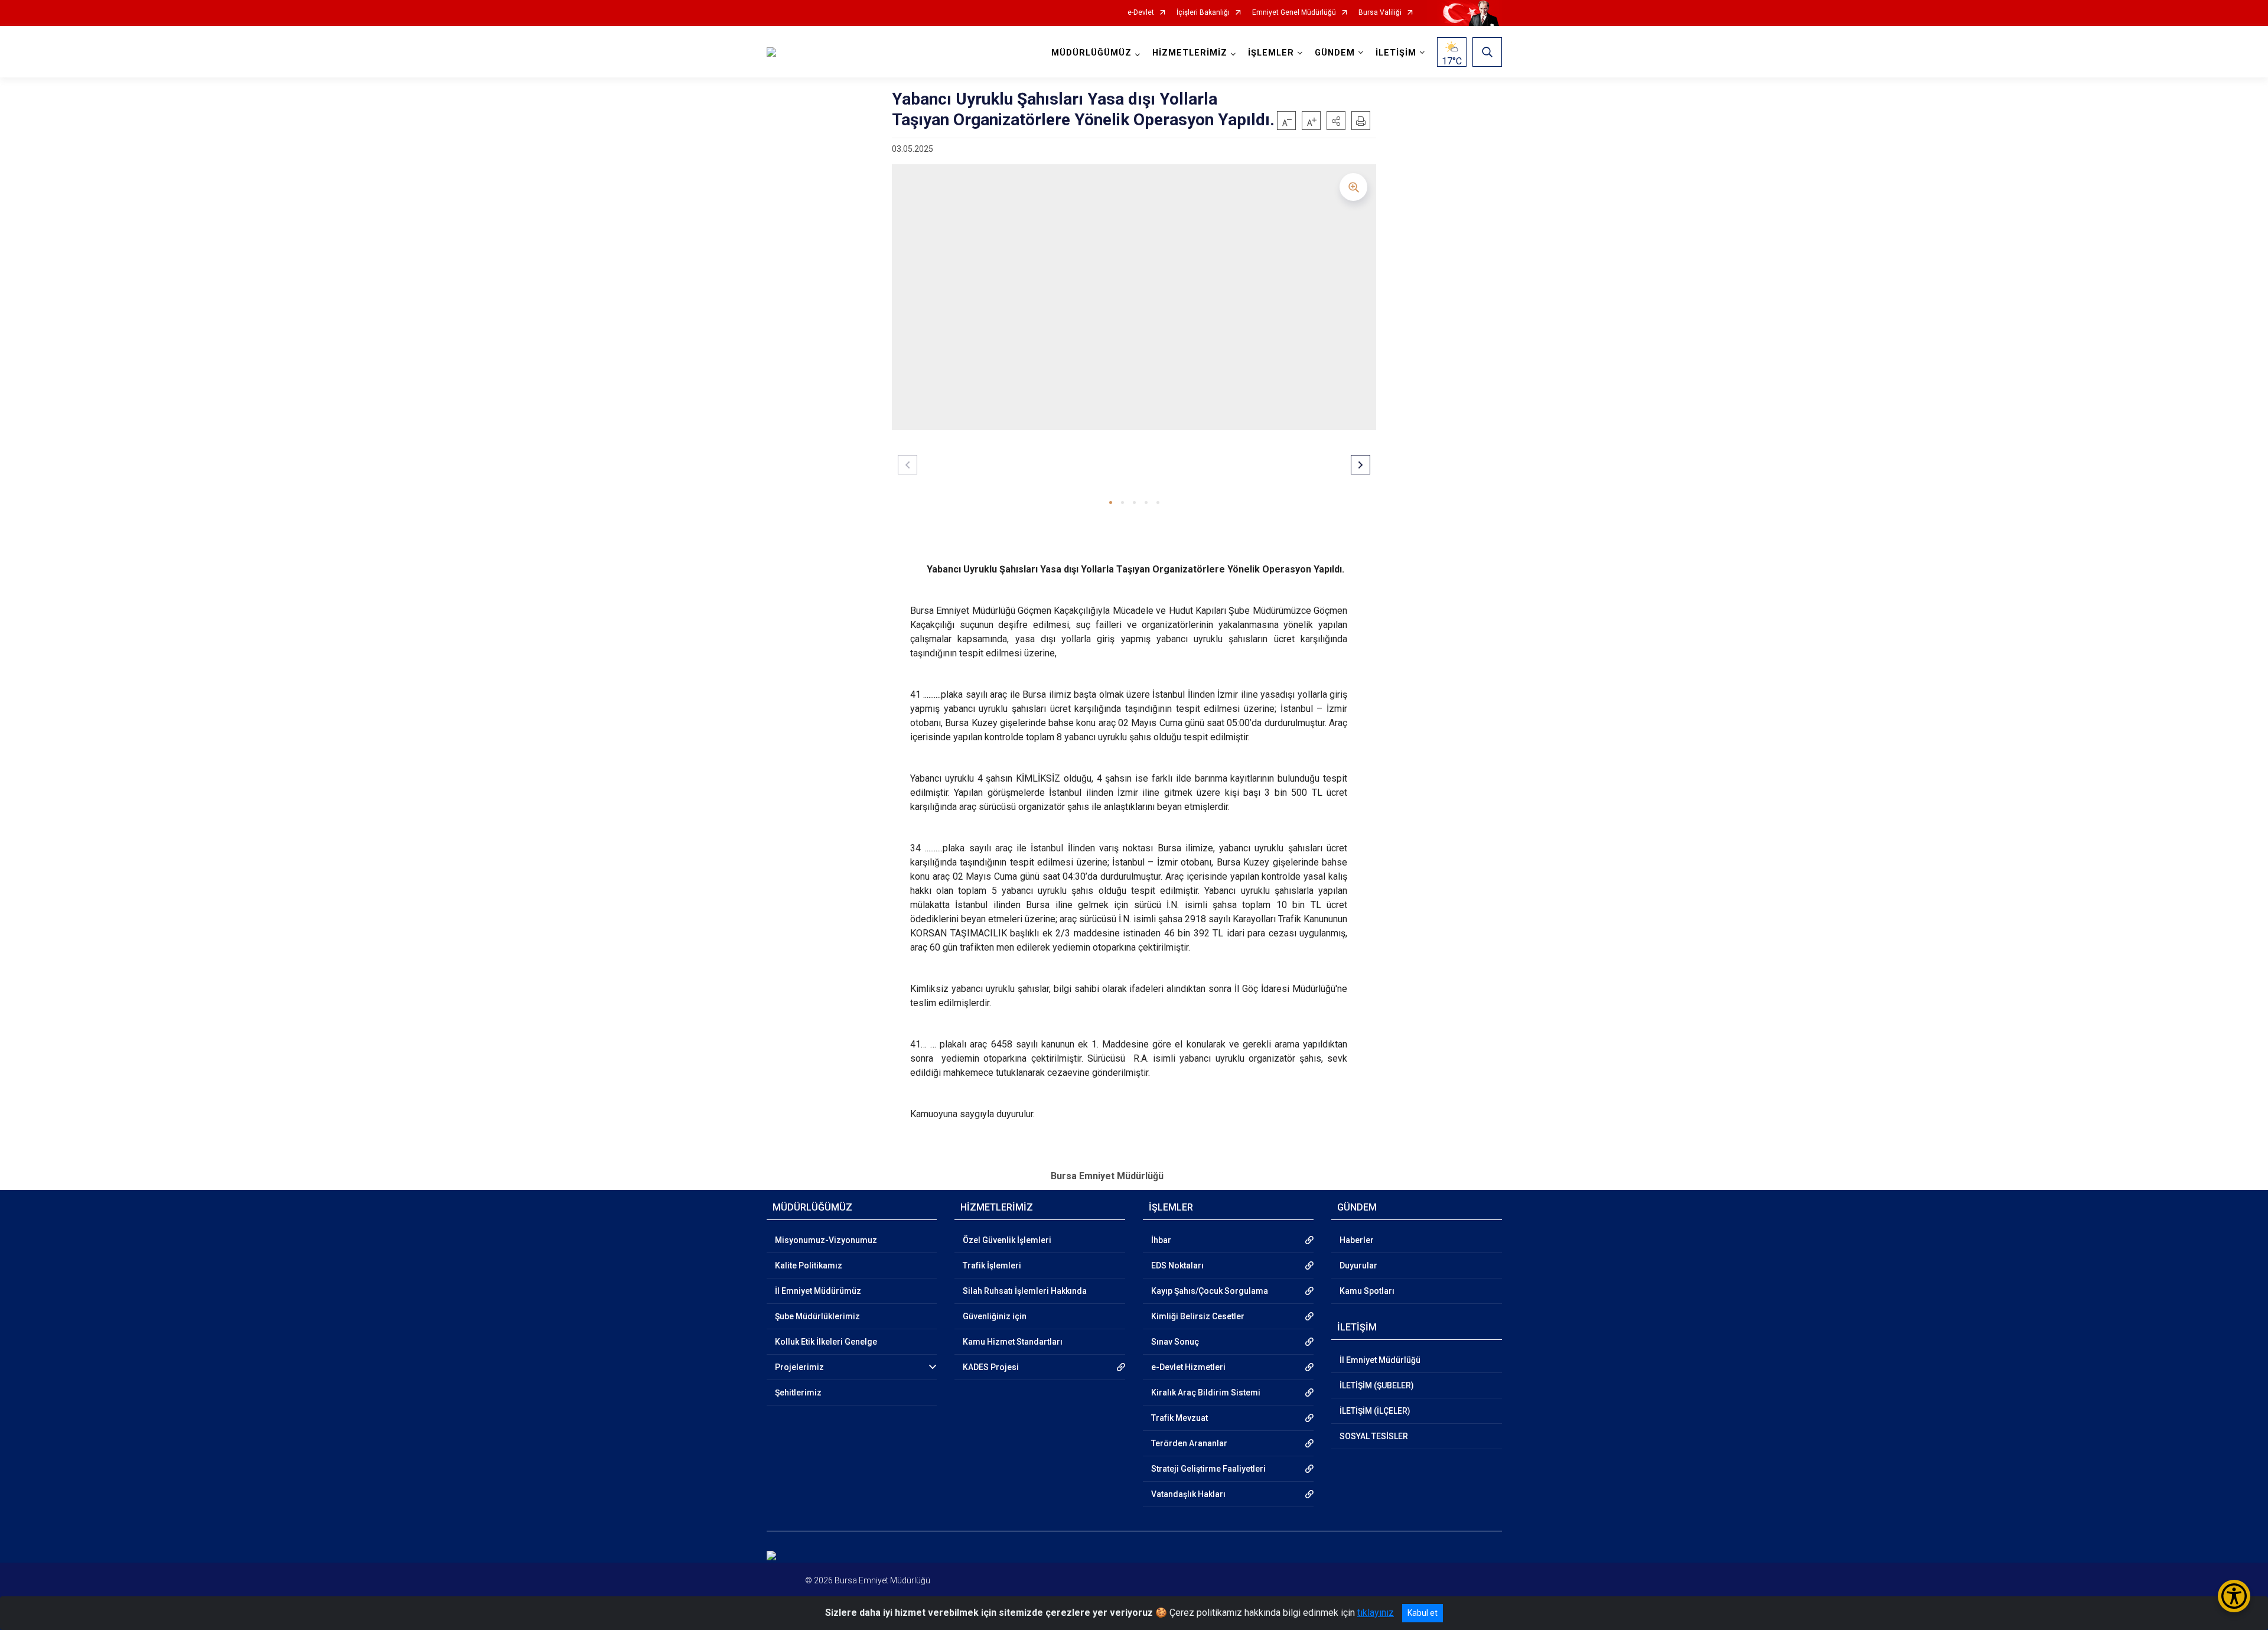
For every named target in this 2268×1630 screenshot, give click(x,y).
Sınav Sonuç (1175, 1342)
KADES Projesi (991, 1367)
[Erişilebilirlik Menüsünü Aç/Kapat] (2234, 1596)
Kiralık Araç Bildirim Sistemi (1206, 1393)
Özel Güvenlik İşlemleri (1007, 1240)
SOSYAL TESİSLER (1374, 1436)
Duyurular (1358, 1265)
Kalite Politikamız (809, 1265)
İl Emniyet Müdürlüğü (1380, 1360)
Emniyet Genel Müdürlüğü (1294, 13)
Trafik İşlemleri (992, 1265)
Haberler (1357, 1240)
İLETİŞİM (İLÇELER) (1375, 1411)
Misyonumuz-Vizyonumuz (826, 1240)
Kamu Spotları (1367, 1291)
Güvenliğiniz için (995, 1316)
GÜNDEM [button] (1335, 53)
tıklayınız (1376, 1613)
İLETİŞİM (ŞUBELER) (1377, 1385)
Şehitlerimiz (798, 1393)
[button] (1336, 121)
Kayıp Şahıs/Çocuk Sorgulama (1210, 1291)
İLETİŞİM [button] (1396, 53)
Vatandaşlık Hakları (1188, 1494)
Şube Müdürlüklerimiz (817, 1316)
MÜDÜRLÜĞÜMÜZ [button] (1091, 53)
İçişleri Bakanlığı (1203, 13)
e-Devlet (1141, 13)
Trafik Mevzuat (1179, 1418)
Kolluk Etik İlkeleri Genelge (826, 1342)
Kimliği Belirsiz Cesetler (1198, 1316)
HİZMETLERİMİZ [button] (1190, 53)
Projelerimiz (799, 1367)
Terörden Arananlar (1189, 1443)
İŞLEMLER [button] (1271, 53)
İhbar (1161, 1240)
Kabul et (1423, 1613)
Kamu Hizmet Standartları (1013, 1342)
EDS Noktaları (1177, 1265)
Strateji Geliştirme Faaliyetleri (1208, 1469)
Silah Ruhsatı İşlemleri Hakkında (1025, 1291)
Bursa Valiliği (1380, 13)
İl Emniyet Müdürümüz (818, 1291)
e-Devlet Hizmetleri (1188, 1367)
